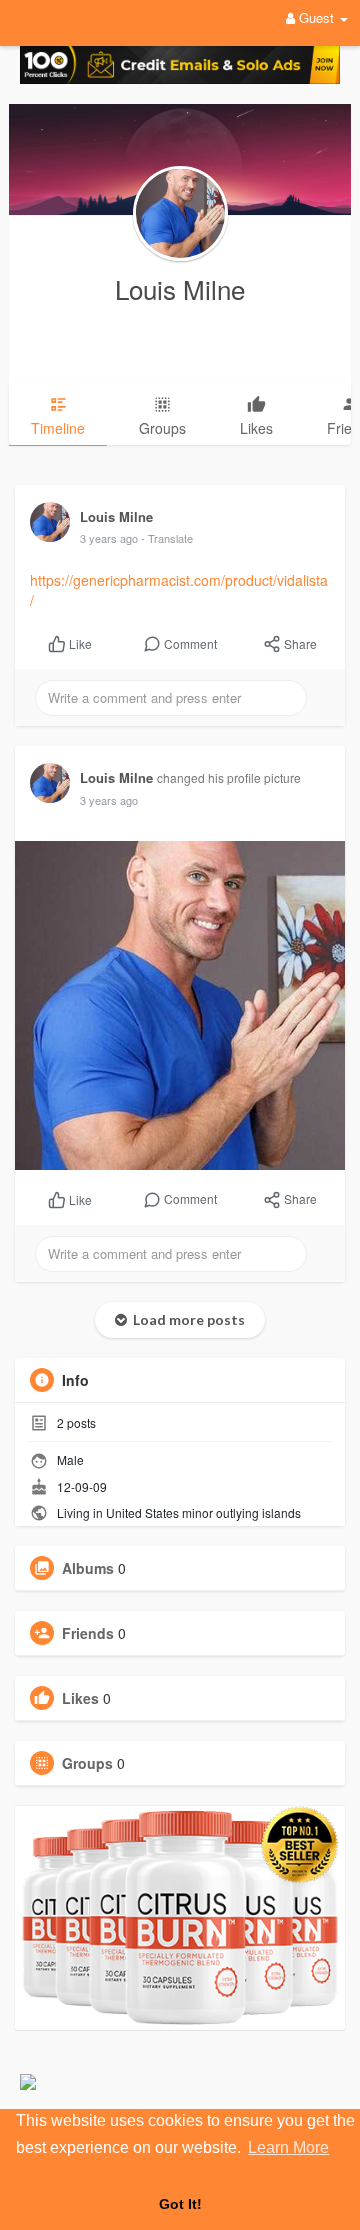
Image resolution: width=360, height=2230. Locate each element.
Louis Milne (180, 288)
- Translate (167, 538)
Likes (80, 1698)
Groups (87, 1763)
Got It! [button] (180, 2204)
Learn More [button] (288, 2147)
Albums (88, 1568)
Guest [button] (316, 17)
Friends (88, 1633)
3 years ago (109, 538)
